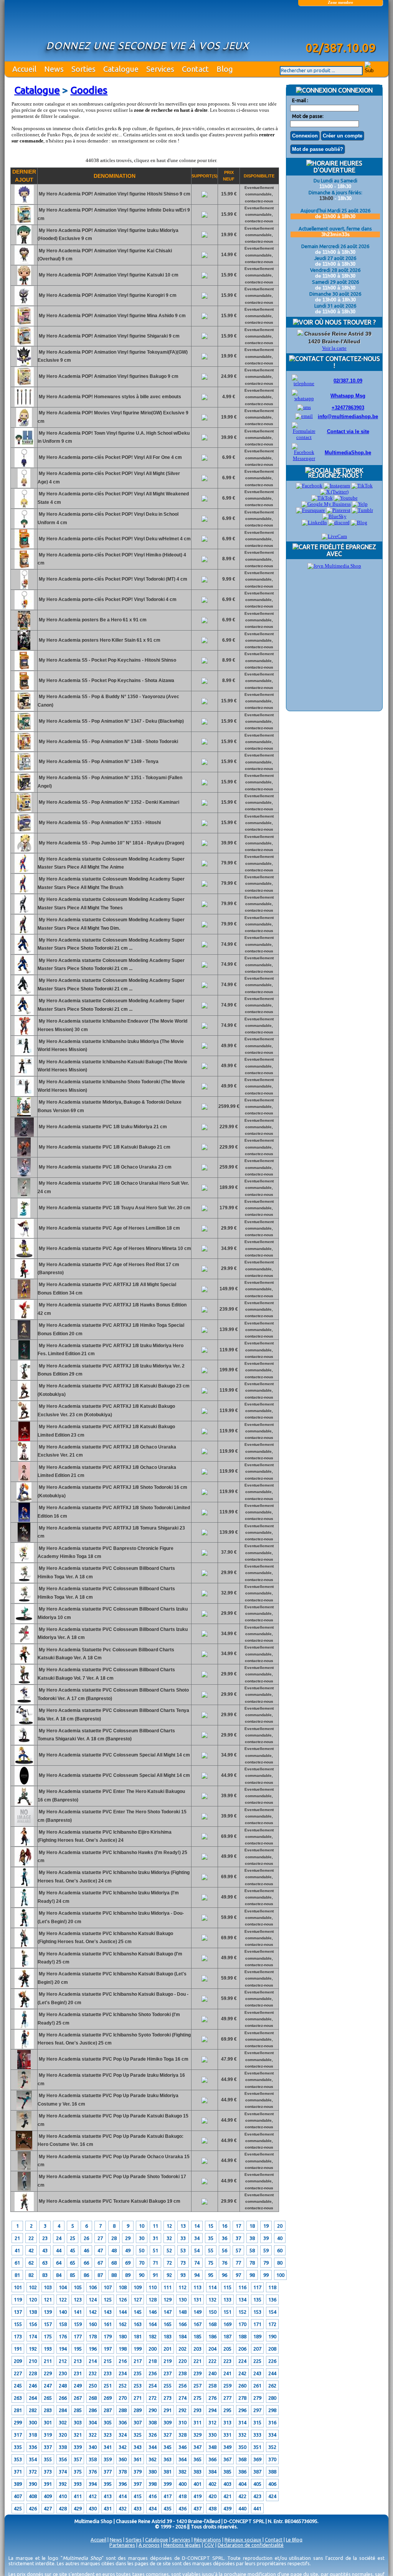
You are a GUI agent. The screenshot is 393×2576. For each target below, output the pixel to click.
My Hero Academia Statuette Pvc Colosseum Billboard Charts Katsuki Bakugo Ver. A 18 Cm (106, 1654)
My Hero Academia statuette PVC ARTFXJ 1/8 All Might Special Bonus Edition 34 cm (107, 1289)
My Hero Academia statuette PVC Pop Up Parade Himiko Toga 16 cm (113, 2059)
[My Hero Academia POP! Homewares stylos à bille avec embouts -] (24, 405)
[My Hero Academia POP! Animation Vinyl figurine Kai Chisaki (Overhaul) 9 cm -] (24, 263)
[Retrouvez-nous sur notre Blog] (359, 522)
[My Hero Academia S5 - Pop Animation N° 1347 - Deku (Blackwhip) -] (24, 730)
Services (160, 69)
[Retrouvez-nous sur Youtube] (346, 498)
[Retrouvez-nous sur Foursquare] (310, 510)
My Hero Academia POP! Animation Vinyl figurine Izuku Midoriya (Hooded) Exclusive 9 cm (108, 235)
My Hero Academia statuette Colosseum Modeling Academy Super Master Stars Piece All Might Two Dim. (111, 924)
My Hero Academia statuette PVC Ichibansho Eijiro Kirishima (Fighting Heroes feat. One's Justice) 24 (105, 1836)
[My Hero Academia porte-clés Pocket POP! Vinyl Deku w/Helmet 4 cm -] (24, 547)
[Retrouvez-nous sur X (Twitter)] (334, 492)
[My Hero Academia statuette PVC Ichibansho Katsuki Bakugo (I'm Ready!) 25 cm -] (24, 1966)
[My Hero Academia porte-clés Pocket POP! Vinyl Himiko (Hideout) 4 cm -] (24, 567)
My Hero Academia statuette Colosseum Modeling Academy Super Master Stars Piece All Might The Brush (111, 883)
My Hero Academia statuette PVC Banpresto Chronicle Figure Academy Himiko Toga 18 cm (106, 1553)
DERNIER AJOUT (24, 176)
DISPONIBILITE (259, 176)
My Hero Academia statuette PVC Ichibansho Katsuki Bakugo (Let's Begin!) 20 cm (112, 1978)
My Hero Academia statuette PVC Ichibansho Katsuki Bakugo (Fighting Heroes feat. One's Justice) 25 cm (105, 1938)
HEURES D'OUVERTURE (338, 167)
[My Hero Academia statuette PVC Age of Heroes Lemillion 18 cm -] (24, 1237)
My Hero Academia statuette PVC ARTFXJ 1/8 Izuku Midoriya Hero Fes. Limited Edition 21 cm (111, 1350)
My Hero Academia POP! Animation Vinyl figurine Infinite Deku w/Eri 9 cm (114, 214)
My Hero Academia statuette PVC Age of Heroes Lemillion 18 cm (109, 1228)
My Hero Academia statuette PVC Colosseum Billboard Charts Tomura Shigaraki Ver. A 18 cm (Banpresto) (106, 1735)
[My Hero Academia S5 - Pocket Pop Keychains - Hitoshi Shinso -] (24, 669)
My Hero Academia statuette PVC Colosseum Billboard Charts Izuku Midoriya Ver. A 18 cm (113, 1634)
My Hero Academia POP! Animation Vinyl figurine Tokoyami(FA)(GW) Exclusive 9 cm (113, 356)
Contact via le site (348, 431)
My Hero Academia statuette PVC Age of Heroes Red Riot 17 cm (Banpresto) (108, 1269)
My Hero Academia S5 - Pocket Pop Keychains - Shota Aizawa (106, 680)
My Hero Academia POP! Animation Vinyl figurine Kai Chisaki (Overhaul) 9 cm (105, 255)
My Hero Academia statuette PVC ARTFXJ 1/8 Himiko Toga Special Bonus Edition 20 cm (111, 1329)
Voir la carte (334, 348)
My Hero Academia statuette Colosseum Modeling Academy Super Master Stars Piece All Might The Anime (111, 863)
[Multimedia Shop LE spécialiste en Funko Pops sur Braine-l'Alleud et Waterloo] (340, 26)
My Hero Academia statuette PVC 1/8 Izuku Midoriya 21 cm (102, 1127)
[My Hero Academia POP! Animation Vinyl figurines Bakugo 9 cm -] (24, 385)
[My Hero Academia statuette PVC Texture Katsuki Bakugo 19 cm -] (24, 2210)
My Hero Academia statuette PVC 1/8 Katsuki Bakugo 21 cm (104, 1147)
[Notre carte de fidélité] (334, 566)
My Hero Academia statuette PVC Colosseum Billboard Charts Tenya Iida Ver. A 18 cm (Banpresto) (113, 1715)
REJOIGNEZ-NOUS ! (334, 475)
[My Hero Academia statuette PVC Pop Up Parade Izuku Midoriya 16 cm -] (24, 2088)
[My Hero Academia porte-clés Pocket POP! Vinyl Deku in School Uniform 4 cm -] (24, 527)
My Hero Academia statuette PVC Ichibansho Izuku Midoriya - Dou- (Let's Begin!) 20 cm (111, 1917)
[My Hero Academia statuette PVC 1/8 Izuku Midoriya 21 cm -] (24, 1135)
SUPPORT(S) (205, 176)
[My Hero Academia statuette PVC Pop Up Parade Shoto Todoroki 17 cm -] (24, 2189)
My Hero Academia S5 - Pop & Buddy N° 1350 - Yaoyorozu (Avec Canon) (108, 701)
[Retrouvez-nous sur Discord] (339, 522)
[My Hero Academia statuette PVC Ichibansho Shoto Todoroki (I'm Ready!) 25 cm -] (24, 2027)
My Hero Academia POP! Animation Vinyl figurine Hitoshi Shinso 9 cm (114, 194)
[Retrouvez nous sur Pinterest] (338, 510)
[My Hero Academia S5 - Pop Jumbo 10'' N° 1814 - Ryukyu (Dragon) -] (24, 851)
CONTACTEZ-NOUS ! (352, 362)
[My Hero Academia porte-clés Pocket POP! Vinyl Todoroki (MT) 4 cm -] (24, 588)
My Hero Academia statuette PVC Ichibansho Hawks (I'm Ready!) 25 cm (112, 1857)
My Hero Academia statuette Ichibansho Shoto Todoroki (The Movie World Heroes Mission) (111, 1086)
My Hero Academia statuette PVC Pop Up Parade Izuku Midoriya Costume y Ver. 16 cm (108, 2100)
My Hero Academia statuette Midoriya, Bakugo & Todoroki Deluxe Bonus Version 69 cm (110, 1106)
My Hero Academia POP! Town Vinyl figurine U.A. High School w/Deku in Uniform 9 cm (114, 437)
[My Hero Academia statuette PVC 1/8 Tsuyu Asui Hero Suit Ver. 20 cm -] (24, 1216)
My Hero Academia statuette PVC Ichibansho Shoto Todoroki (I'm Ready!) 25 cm (109, 2019)
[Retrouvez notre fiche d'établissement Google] (326, 504)
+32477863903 (348, 408)
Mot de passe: (308, 116)
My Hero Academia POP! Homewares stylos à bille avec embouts (109, 397)
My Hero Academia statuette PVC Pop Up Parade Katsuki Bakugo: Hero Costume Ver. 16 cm (111, 2141)
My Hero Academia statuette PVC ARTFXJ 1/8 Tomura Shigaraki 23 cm (111, 1532)
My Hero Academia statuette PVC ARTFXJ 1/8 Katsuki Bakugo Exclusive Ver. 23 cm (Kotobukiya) (106, 1411)
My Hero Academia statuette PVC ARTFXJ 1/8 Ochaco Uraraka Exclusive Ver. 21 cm (107, 1451)
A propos (149, 2545)
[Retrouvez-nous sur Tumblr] (362, 510)
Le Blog (294, 2540)
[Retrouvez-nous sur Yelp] (360, 504)
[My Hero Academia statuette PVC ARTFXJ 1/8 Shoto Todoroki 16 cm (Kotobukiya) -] (24, 1500)
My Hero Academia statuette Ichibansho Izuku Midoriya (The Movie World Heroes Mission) (111, 1046)
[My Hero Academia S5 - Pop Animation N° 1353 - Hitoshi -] (24, 831)
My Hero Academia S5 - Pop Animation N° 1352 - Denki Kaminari (108, 802)
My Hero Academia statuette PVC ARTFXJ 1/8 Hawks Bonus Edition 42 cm (112, 1309)
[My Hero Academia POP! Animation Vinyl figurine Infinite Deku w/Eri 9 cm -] (24, 223)
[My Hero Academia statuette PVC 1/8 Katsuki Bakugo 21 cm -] (24, 1155)
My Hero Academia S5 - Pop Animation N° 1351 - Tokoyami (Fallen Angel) (110, 782)
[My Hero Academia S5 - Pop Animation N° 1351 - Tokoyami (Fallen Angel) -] (24, 790)
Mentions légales (182, 2545)
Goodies (89, 90)
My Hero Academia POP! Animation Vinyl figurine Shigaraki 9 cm (109, 336)
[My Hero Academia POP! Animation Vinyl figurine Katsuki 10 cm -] (24, 283)
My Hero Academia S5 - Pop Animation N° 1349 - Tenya (98, 762)
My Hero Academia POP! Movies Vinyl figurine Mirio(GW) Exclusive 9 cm (113, 417)
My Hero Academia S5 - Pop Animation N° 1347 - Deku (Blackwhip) (111, 721)
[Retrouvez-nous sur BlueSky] (334, 516)
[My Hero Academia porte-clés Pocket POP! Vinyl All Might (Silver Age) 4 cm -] (24, 486)
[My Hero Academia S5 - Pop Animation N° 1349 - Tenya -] (24, 770)
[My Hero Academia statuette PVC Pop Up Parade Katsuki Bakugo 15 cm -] (24, 2129)
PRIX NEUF (229, 176)
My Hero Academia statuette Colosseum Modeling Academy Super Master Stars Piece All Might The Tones (111, 904)
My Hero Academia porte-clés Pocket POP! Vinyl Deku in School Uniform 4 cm (108, 518)
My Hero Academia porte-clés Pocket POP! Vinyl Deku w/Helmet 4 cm (114, 539)
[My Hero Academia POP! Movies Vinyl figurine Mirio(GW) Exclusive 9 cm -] (24, 425)
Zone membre (340, 2)
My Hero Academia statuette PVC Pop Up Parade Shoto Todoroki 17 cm (112, 2181)
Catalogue (121, 69)
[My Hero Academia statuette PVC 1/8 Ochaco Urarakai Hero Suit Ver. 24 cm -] (24, 1196)
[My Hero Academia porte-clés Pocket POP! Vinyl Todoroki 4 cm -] (24, 608)
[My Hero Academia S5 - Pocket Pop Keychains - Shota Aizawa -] (24, 689)
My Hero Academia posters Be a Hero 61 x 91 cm (92, 620)
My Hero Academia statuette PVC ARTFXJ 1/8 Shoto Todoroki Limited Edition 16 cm (114, 1512)
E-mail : (300, 100)
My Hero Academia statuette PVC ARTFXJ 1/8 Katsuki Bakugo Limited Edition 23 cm (106, 1431)
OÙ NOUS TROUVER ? (344, 322)
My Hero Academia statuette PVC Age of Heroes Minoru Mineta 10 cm (114, 1248)
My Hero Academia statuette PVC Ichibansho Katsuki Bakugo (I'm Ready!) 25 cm (110, 1958)
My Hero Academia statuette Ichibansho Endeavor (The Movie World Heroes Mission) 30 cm (112, 1025)
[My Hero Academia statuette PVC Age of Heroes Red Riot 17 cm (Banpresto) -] (24, 1277)
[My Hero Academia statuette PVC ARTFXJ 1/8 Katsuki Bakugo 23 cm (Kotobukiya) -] (24, 1399)
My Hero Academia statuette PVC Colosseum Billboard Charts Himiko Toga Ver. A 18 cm (106, 1573)
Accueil (24, 69)
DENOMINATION (115, 176)
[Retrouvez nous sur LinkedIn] (314, 522)
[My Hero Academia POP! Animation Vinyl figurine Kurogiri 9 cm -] (24, 304)
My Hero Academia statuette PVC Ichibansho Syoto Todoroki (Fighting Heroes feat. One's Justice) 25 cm (114, 2039)
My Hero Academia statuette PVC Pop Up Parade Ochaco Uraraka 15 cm (114, 2161)
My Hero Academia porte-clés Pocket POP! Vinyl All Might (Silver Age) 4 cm (109, 478)
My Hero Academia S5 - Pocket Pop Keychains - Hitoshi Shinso (107, 660)
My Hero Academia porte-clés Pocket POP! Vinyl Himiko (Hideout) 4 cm (112, 559)
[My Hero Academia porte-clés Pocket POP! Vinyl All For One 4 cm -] (24, 466)
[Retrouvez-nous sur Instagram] (337, 486)
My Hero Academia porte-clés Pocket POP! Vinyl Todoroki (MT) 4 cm (112, 579)
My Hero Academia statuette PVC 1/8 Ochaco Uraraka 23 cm (105, 1167)
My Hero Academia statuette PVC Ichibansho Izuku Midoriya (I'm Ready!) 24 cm (108, 1897)
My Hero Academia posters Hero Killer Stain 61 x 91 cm (99, 640)
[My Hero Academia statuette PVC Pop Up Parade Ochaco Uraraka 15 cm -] (24, 2169)
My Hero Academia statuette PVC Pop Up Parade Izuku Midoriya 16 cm (111, 2079)
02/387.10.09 (348, 381)
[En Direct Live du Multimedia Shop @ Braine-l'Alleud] (334, 536)
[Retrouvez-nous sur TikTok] (362, 486)
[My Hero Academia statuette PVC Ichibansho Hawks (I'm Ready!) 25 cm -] (24, 1865)
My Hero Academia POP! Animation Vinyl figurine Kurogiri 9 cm (107, 295)
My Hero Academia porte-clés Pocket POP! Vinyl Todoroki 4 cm (107, 599)
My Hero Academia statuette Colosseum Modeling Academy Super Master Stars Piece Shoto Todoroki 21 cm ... (111, 944)
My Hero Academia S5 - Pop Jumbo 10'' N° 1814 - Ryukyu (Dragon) (111, 843)
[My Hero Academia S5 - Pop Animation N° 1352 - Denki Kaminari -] (24, 811)
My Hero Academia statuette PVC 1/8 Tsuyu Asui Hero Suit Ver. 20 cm (114, 1208)
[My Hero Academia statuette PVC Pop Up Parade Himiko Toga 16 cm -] (24, 2068)
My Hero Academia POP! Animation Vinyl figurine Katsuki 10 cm (108, 275)
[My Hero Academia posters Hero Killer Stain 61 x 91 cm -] (24, 648)
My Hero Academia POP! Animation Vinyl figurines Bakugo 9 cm (108, 376)
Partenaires (122, 2545)
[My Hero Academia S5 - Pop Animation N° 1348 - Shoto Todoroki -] (24, 750)
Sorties (83, 69)
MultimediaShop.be (348, 453)
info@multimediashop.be (348, 416)
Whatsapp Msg (348, 396)
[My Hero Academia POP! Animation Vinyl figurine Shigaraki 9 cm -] (24, 344)
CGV (209, 2545)
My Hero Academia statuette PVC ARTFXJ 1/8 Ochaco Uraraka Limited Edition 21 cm (107, 1472)
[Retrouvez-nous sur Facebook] (309, 486)
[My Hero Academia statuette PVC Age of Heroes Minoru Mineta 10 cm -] (24, 1257)
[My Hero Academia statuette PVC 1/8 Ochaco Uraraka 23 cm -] (24, 1175)
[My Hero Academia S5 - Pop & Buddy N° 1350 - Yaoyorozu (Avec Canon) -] (24, 709)
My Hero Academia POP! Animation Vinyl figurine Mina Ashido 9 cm (112, 316)
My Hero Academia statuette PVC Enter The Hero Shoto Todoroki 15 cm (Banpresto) (112, 1816)
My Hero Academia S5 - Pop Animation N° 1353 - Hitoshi (99, 823)
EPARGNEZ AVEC (351, 550)
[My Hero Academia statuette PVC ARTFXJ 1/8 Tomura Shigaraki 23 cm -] (24, 1540)
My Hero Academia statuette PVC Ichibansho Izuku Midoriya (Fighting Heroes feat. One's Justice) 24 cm (114, 1877)
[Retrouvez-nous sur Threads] (322, 498)
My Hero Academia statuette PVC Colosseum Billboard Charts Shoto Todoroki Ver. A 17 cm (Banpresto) (113, 1694)
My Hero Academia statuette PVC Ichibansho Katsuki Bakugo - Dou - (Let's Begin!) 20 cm (113, 1998)
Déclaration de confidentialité (251, 2545)
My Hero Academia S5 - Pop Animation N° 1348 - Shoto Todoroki (108, 742)
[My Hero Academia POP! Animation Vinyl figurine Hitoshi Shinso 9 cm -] (24, 202)
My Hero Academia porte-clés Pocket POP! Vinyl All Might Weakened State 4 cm (113, 498)
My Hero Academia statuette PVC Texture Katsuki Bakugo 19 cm (109, 2201)
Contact (195, 69)
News (54, 69)
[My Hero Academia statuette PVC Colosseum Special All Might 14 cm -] (24, 1763)
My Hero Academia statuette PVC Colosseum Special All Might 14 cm (114, 1755)
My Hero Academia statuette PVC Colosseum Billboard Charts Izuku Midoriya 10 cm (113, 1613)
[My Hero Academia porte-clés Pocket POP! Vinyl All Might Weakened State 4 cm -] (24, 507)
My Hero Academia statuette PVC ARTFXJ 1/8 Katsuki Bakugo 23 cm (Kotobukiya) (114, 1390)
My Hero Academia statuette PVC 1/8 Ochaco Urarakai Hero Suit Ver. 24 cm (113, 1187)
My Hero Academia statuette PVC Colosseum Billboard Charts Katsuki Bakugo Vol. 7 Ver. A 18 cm (106, 1674)
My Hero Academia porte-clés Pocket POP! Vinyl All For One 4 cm (110, 457)
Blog (225, 69)
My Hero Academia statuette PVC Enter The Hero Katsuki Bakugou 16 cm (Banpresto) (111, 1796)
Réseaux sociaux (243, 2540)
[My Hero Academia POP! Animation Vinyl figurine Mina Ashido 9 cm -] (24, 324)
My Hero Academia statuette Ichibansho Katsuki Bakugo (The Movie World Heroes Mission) (112, 1066)
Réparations (207, 2540)
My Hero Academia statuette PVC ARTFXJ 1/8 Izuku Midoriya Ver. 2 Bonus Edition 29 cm (111, 1370)
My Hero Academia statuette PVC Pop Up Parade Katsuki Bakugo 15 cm (113, 2120)
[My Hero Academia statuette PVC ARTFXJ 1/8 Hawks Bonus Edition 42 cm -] (24, 1318)
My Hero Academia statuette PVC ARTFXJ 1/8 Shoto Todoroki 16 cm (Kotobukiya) (112, 1492)
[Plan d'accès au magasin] (300, 334)
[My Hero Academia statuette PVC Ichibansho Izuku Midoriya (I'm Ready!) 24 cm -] (24, 1906)
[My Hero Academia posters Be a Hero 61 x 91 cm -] (24, 628)
